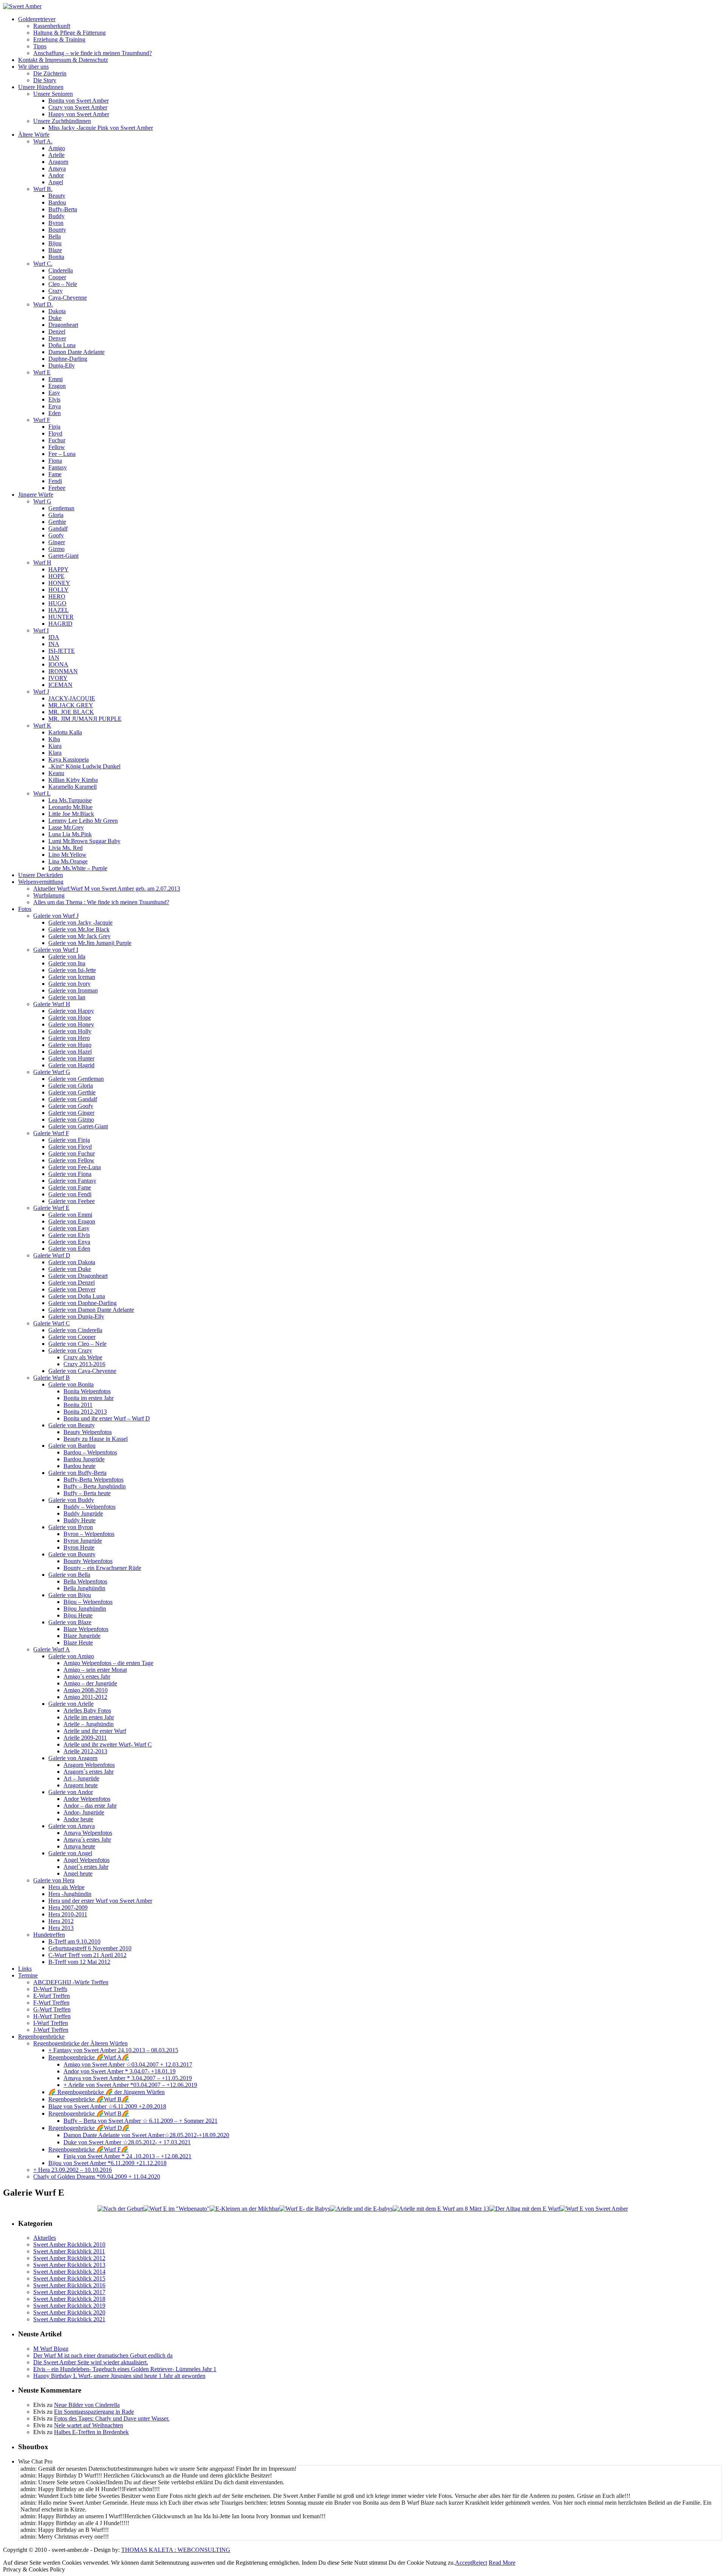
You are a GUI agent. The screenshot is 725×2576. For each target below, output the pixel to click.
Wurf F (42, 420)
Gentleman (61, 508)
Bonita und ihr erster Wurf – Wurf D (107, 1418)
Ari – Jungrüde (81, 1778)
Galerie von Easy (69, 1228)
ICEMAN (60, 685)
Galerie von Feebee (72, 1201)
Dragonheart (63, 325)
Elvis (54, 399)
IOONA (58, 664)
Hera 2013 (61, 1928)
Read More (502, 2563)
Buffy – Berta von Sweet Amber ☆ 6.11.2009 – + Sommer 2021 (140, 2121)
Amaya (57, 169)
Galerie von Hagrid (71, 1065)
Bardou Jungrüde (84, 1459)
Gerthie (57, 522)
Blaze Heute (78, 1643)
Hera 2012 (61, 1921)
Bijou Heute (78, 1615)
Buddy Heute (79, 1520)
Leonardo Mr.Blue (70, 807)
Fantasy (58, 467)
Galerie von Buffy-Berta (77, 1473)
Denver (57, 338)
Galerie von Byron (71, 1527)
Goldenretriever (37, 19)
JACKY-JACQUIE (72, 698)
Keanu (56, 773)
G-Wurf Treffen (52, 2009)
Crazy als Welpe (83, 1357)
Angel (56, 182)
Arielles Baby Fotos (87, 1710)
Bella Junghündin (84, 1588)
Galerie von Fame (70, 1187)
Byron (56, 223)
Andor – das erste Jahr (90, 1806)
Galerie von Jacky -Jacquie (80, 923)
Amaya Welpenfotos (88, 1833)
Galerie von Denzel (72, 1283)
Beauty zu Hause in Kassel (96, 1439)
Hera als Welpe (66, 1887)
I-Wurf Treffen (51, 2023)
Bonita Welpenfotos (87, 1391)
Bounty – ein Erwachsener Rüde (102, 1568)
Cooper (57, 277)
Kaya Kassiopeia (69, 759)
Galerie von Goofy (71, 1106)
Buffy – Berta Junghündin (95, 1486)
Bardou (57, 202)
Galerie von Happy (71, 1011)
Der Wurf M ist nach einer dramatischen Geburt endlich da (103, 2355)
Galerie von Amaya (72, 1826)
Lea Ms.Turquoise (70, 800)
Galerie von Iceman (72, 977)
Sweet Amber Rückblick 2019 (69, 2306)
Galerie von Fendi (70, 1194)
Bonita (56, 257)
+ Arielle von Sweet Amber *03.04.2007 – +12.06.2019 (130, 2085)
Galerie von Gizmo (71, 1119)
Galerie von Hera (54, 1880)
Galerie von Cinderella (75, 1330)
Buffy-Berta (63, 209)
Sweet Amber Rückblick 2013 (69, 2265)
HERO (57, 596)
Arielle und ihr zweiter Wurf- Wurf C (108, 1744)
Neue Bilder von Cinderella (87, 2405)
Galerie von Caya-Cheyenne (82, 1371)
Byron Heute (79, 1547)
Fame (55, 474)
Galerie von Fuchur (72, 1153)
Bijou (55, 243)
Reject (480, 2563)
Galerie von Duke (70, 1269)
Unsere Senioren (53, 94)
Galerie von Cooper (72, 1337)
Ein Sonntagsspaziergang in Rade (94, 2412)
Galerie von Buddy (71, 1500)
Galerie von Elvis (69, 1235)
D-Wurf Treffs (50, 1989)
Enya (55, 406)
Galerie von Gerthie (72, 1092)
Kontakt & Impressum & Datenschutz (63, 60)
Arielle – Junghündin (89, 1724)
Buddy (56, 216)
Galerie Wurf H (52, 1004)
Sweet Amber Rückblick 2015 (69, 2278)
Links (25, 1969)
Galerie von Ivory (69, 984)
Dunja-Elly (62, 365)
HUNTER (61, 617)
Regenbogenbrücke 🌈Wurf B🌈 (89, 2099)
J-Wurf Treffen (51, 2030)
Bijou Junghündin (85, 1609)
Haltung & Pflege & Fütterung (69, 33)
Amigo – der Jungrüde (90, 1683)
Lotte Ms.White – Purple (78, 868)
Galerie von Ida (67, 956)
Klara (55, 753)
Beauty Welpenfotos (88, 1432)
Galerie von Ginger (71, 1113)
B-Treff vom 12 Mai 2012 (79, 1962)
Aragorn (58, 162)
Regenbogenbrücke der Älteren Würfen (80, 2043)
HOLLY (59, 590)
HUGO (57, 603)
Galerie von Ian (67, 997)
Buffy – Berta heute (87, 1493)
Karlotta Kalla (65, 732)
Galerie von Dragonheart (78, 1276)
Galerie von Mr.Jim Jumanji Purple (90, 943)
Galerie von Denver (72, 1289)
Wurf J (41, 692)
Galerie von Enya (69, 1242)
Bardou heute (79, 1466)
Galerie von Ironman (73, 990)
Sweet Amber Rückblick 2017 (69, 2292)
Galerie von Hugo (70, 1045)
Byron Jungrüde (83, 1541)
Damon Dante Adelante (76, 352)
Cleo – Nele (63, 284)
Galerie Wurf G (52, 1072)
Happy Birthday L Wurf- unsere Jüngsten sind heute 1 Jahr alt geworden (119, 2376)
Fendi (55, 481)
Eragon (57, 386)
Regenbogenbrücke (41, 2037)
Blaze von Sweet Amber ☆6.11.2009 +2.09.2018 (107, 2106)
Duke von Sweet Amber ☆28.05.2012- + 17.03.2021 (127, 2142)
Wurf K (42, 726)
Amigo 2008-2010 (86, 1690)
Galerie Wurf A (52, 1649)
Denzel (57, 332)
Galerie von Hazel (70, 1052)
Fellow (57, 447)
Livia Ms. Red (66, 848)
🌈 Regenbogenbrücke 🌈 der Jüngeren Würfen (106, 2092)
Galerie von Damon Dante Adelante (91, 1310)
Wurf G (42, 501)
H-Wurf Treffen (52, 2016)
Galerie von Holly (70, 1031)
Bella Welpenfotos (85, 1581)
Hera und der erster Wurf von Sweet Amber (100, 1901)
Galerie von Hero (69, 1038)
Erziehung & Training (59, 39)
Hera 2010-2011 (68, 1914)
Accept (464, 2563)
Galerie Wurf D (52, 1255)
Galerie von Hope (70, 1018)
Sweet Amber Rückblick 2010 (69, 2244)
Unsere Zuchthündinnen (62, 121)
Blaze (55, 250)
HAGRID (60, 624)
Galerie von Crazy (70, 1350)
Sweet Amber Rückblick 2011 (69, 2251)
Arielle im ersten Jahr (89, 1717)
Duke (55, 318)
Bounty (57, 230)
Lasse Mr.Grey (66, 827)
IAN (54, 658)
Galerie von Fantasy (72, 1181)
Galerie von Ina (67, 963)
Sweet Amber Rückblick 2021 (69, 2319)
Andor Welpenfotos (87, 1799)
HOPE (56, 576)
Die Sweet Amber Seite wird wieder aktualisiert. (91, 2362)
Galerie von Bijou (70, 1595)
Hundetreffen (49, 1935)
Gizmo (56, 549)
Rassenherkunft (52, 26)
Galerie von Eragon (72, 1221)
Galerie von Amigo (71, 1656)
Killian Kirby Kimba (73, 780)
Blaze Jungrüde (82, 1636)
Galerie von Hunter (71, 1058)
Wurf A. (43, 141)
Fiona (55, 461)
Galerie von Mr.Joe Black (79, 929)
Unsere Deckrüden (41, 875)
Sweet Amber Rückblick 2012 (69, 2258)
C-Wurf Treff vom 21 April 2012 (87, 1955)
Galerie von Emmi (70, 1215)
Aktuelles (45, 2238)
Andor (56, 175)
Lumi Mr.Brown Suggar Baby (84, 841)
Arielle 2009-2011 (85, 1738)
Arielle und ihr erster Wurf (95, 1731)
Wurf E (42, 372)
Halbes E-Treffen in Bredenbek (91, 2432)
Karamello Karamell (72, 787)
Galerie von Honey (71, 1024)
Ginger (57, 542)
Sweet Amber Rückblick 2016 (69, 2285)
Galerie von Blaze (70, 1622)
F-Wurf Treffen (51, 2003)
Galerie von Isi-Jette (72, 970)
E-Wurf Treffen (52, 1996)
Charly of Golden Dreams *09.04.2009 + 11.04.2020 (97, 2177)
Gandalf (58, 529)
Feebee (57, 488)
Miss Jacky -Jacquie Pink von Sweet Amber (101, 128)
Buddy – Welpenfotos (89, 1507)
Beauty (57, 196)
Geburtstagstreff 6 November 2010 (90, 1948)
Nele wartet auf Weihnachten (89, 2425)
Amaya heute (79, 1846)
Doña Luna (62, 345)
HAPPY (59, 569)
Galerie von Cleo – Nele (77, 1344)
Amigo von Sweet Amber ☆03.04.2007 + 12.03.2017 (128, 2064)
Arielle (56, 155)
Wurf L (42, 793)
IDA (54, 637)
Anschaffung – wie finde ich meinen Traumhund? (93, 53)
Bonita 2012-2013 (85, 1412)
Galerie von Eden (69, 1249)
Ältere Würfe (34, 135)
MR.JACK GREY (71, 705)
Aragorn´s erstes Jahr (89, 1772)
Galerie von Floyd (70, 1147)
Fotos (25, 909)
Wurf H (42, 562)
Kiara (55, 746)
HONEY (59, 583)
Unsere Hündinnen (41, 87)
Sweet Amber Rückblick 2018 (69, 2299)
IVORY (58, 678)
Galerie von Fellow (71, 1160)
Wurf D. (43, 304)
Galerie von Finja (69, 1140)
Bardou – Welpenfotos (90, 1452)
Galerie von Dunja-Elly (76, 1316)
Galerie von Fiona (70, 1174)
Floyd (55, 433)
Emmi (56, 379)
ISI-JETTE (62, 651)
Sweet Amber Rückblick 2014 (69, 2272)
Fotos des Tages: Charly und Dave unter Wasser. (112, 2418)
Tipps (40, 46)
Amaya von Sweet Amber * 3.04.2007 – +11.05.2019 (128, 2078)
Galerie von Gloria (71, 1086)
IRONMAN (63, 671)
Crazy (56, 291)
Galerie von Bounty (72, 1554)
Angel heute (78, 1874)
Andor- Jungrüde (84, 1812)
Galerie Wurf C (52, 1323)
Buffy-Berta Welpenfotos (93, 1480)
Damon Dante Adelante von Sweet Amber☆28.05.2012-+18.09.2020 (146, 2135)
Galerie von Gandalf (73, 1099)
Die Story (45, 80)
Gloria (56, 515)
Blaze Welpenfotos (86, 1629)
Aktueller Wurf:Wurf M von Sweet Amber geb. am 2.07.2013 (107, 889)
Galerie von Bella (69, 1575)
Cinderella (61, 270)
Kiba (54, 739)
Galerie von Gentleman (76, 1079)
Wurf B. (43, 189)
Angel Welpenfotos (86, 1860)
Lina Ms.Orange (68, 861)
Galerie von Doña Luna (77, 1296)
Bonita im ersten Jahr (89, 1398)
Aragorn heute (81, 1785)
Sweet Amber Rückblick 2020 (69, 2312)
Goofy (56, 535)
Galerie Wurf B (52, 1378)
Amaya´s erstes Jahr (87, 1840)
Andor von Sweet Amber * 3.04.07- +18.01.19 (120, 2071)
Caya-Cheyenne (68, 298)
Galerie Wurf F (51, 1133)
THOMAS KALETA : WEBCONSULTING (176, 2550)
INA (54, 644)
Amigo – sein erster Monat (95, 1670)
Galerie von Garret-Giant (78, 1126)
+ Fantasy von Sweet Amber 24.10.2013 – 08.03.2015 (113, 2050)
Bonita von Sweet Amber (79, 101)
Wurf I (41, 630)
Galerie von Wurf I (56, 950)
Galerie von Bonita (71, 1384)
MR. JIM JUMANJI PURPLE (85, 719)
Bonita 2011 (78, 1405)
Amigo (57, 148)
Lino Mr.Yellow (67, 855)
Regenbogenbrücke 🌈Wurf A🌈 (89, 2057)
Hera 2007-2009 (68, 1907)
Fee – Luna (62, 454)
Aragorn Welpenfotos (89, 1765)
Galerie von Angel (70, 1853)
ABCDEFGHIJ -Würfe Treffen (71, 1982)
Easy (54, 393)
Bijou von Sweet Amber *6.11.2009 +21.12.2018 (107, 2163)
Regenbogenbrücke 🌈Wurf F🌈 (88, 2149)
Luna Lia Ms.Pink (70, 834)
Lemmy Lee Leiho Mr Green (83, 821)
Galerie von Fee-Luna (75, 1167)
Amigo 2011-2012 (85, 1697)
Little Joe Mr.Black (71, 814)
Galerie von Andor (71, 1792)
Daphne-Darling (68, 359)
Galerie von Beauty (72, 1425)
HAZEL (59, 610)
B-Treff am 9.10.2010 (74, 1941)
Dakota (57, 311)
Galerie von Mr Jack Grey (79, 936)
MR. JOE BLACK (71, 712)
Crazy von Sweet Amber (78, 107)
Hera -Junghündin (70, 1894)
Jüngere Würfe (36, 495)
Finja (54, 427)
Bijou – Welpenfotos (88, 1602)
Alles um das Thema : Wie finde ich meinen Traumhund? (101, 902)
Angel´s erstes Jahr (86, 1867)
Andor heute (78, 1819)
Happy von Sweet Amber (79, 114)
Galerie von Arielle (71, 1704)
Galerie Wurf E (51, 1208)
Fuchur (57, 440)
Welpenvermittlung (41, 882)
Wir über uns (33, 67)
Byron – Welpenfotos (89, 1534)
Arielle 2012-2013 (85, 1751)
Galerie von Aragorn (73, 1758)
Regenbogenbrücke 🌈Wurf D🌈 (89, 2128)
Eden (55, 413)
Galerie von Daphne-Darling (83, 1303)
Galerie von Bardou (72, 1446)
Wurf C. (43, 264)
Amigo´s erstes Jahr (87, 1677)
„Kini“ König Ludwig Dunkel (84, 766)
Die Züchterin (50, 73)
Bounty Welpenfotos (88, 1561)
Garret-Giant (63, 556)
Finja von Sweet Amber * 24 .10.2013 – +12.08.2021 (127, 2156)
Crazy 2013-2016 (84, 1364)
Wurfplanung (49, 895)
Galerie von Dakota (72, 1262)
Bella (55, 236)
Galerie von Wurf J (56, 916)
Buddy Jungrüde (83, 1513)
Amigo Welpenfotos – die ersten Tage (108, 1663)
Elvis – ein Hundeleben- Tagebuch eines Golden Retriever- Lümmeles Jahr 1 (125, 2369)
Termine (28, 1975)
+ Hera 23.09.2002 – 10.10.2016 (72, 2170)
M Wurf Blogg (51, 2349)
